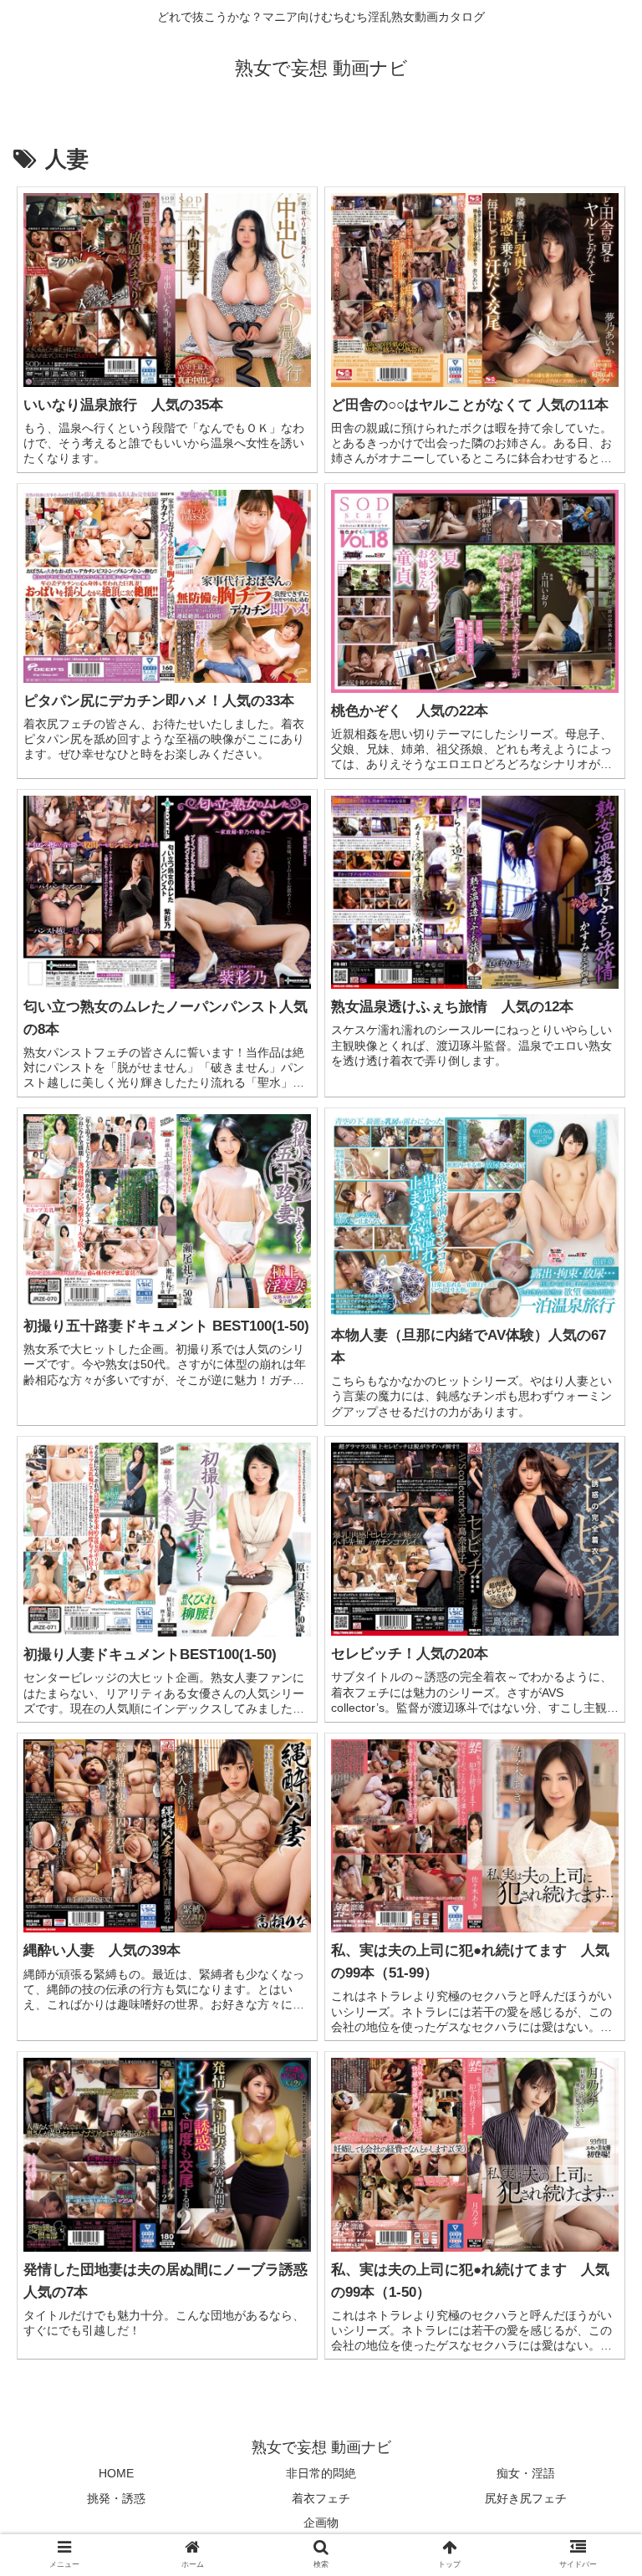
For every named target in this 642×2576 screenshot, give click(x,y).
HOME (116, 2473)
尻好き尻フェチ (526, 2498)
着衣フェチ (321, 2498)
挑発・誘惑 (116, 2498)
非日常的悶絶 (321, 2473)
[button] (593, 1808)
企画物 (321, 2523)
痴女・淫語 (526, 2473)
